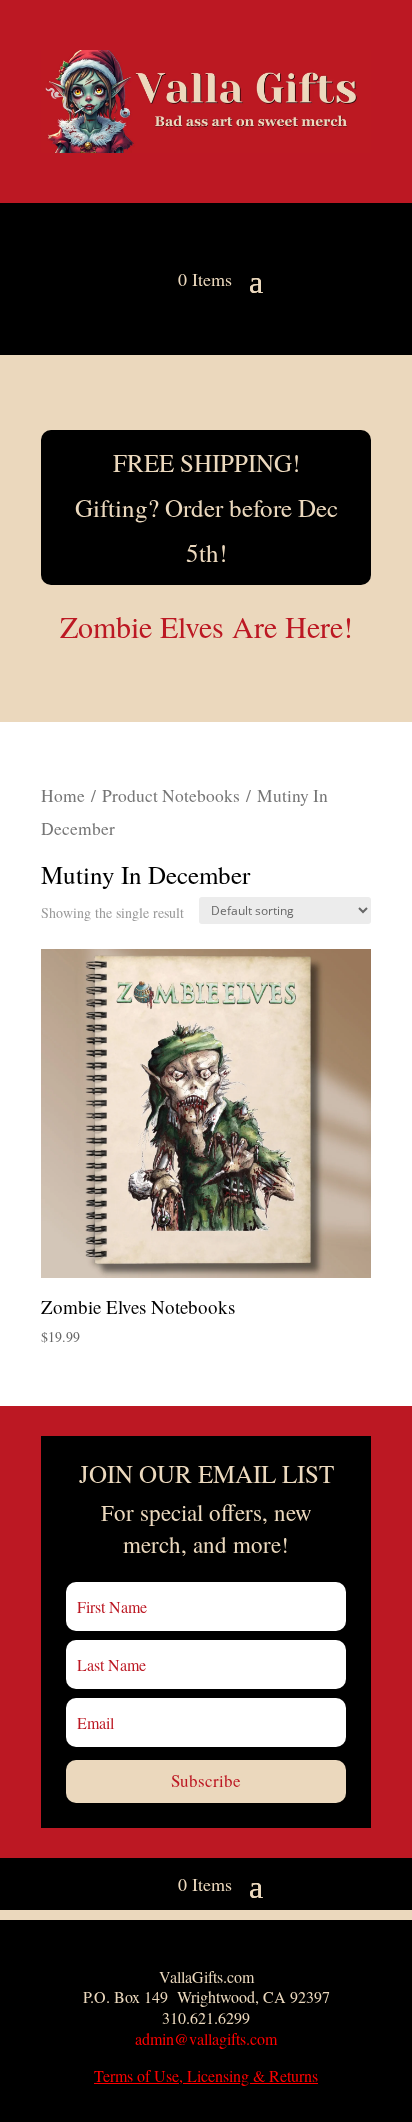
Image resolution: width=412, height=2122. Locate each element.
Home (63, 795)
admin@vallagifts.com (206, 2038)
